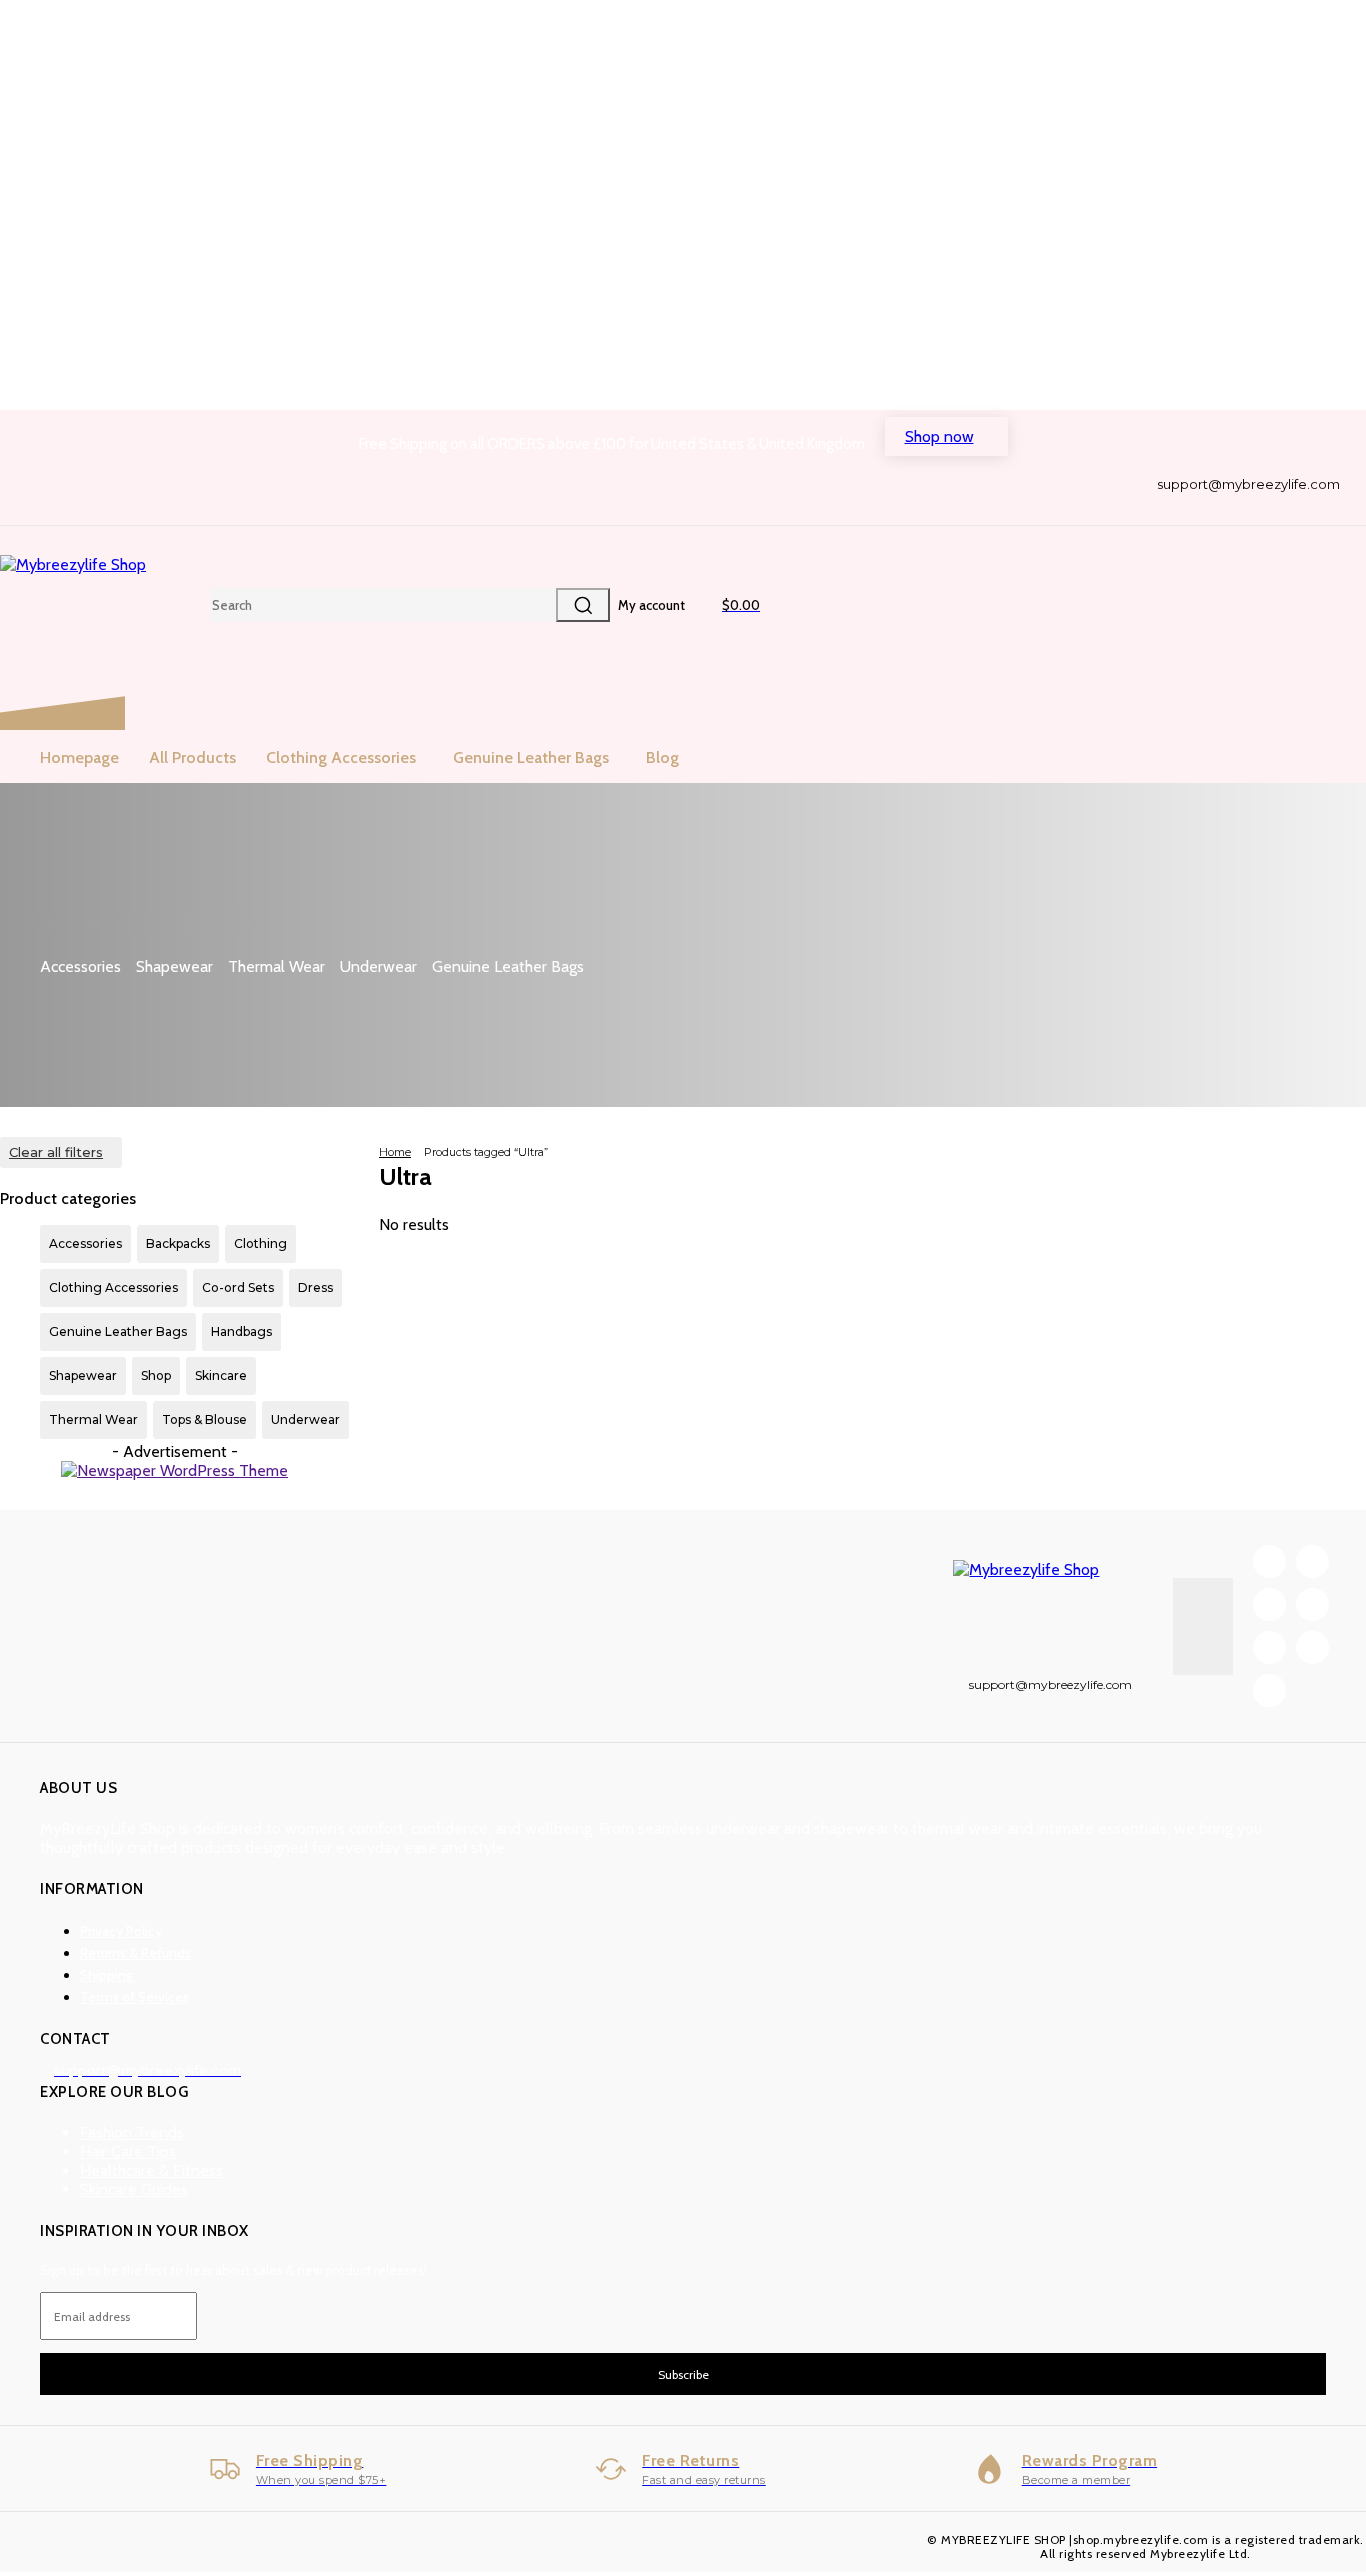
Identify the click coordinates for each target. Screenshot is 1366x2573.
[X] (1302, 508)
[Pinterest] (1235, 508)
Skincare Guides (134, 2189)
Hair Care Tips (128, 2151)
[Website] (1335, 508)
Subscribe (683, 2374)
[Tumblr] (1268, 508)
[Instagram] (1201, 508)
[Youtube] (1269, 1690)
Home (395, 1152)
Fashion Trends (132, 2132)
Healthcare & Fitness (151, 2170)
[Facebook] (1168, 508)
